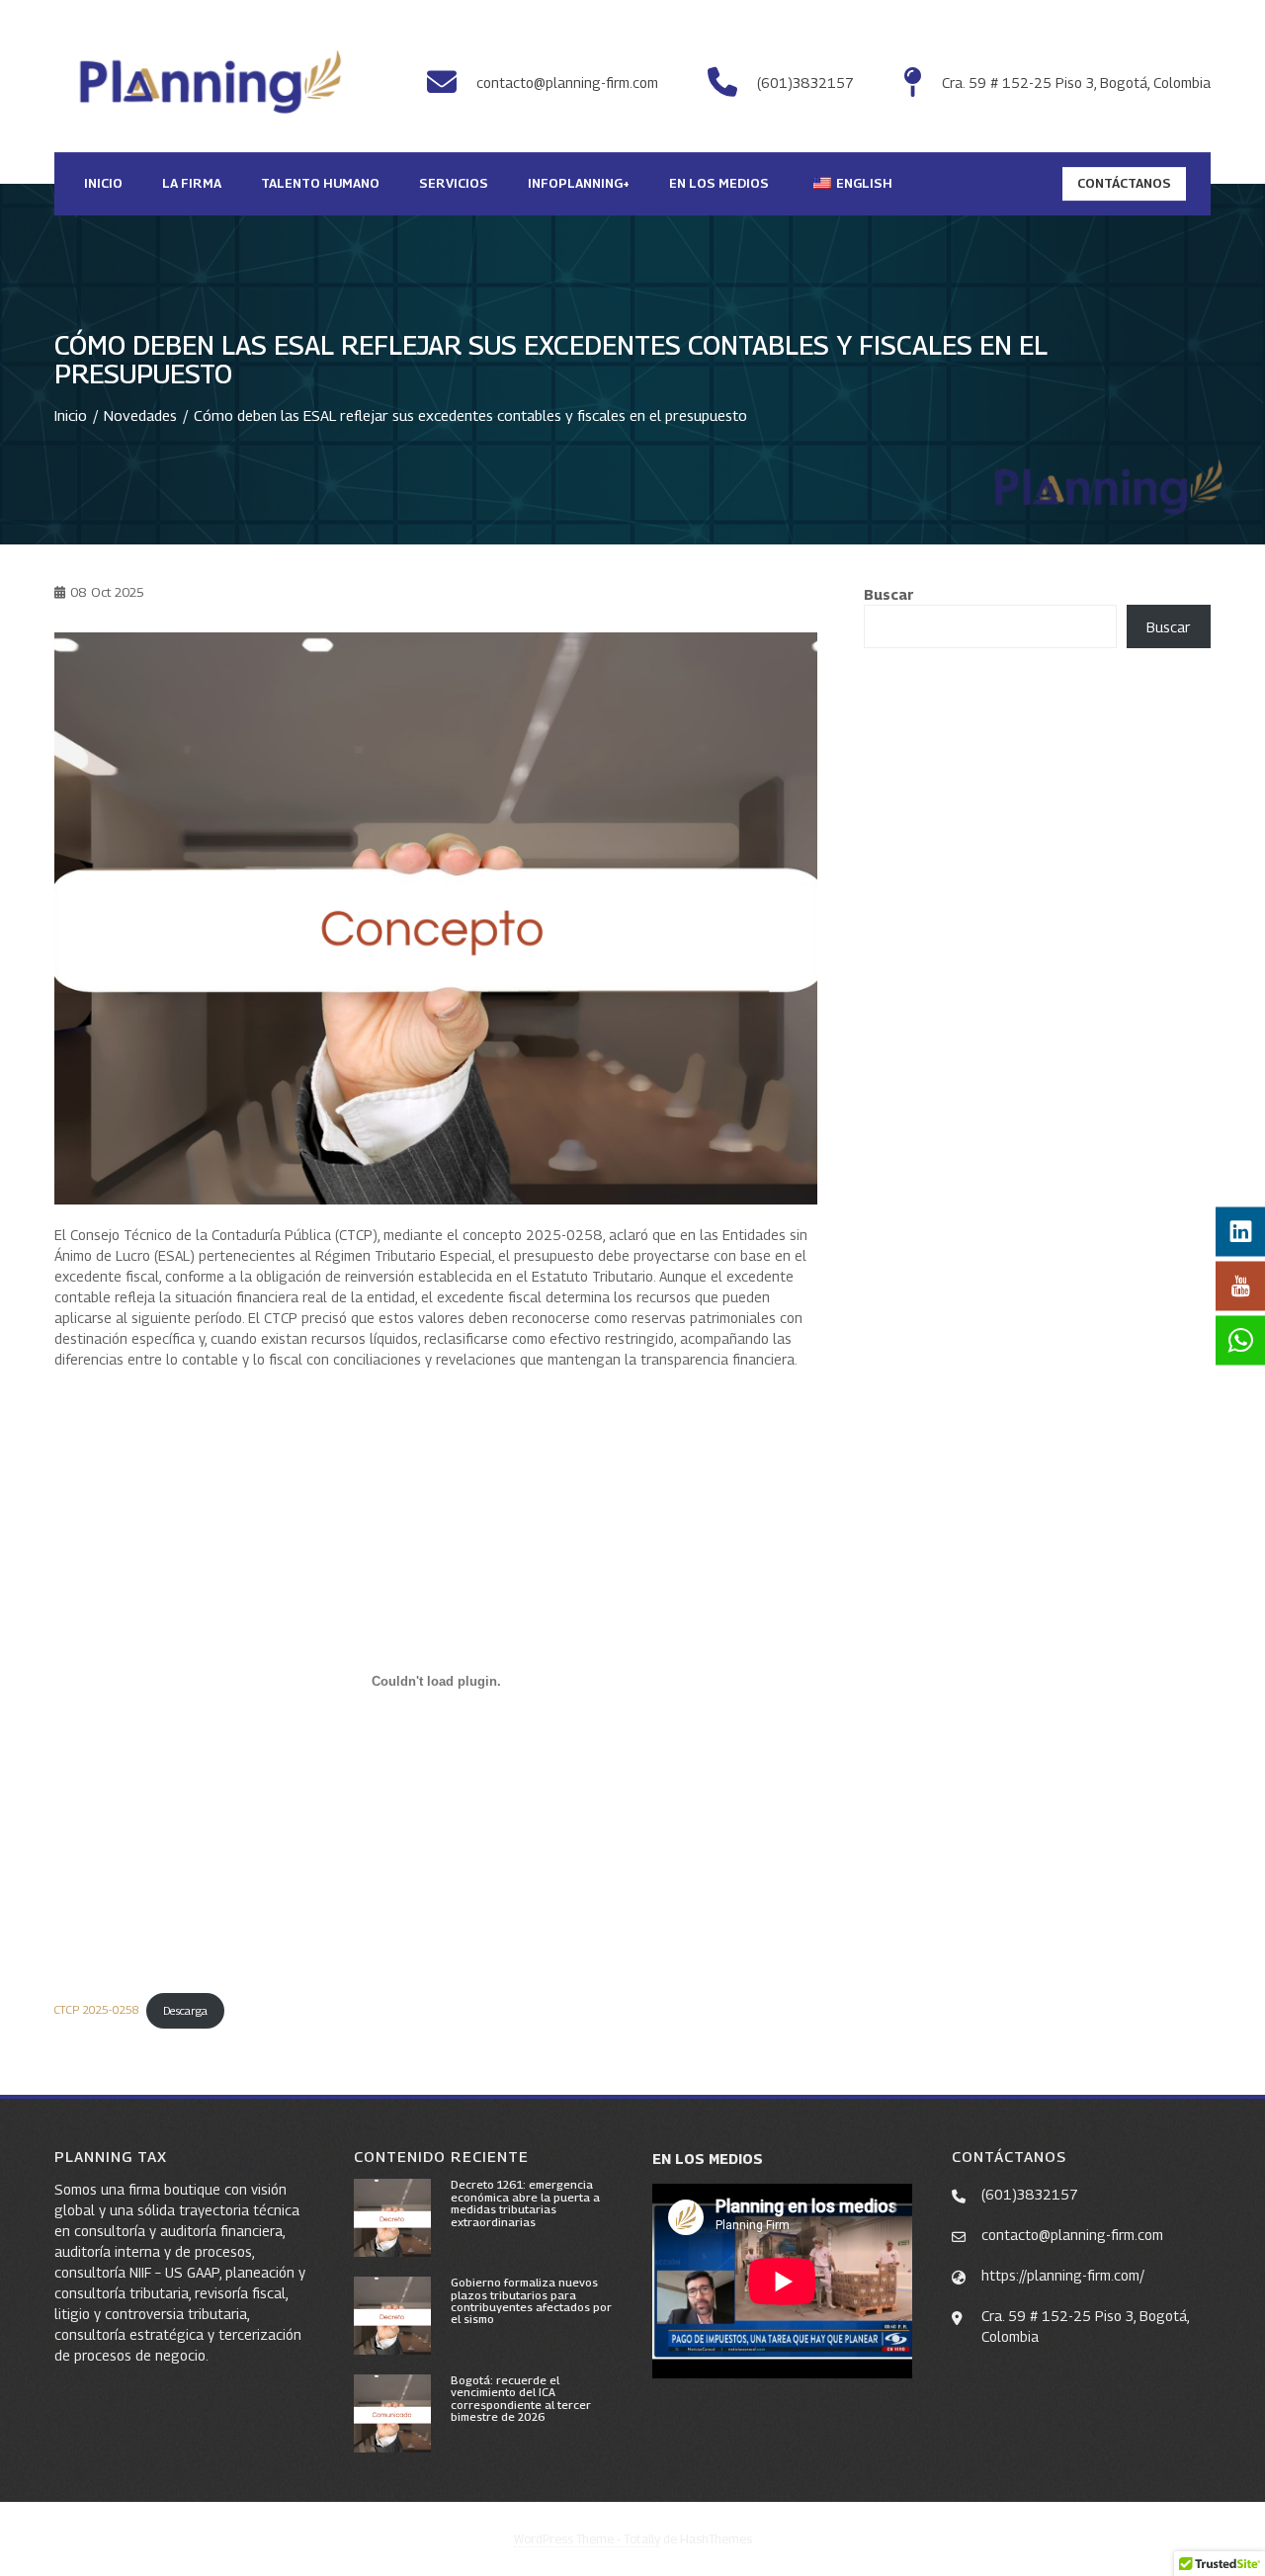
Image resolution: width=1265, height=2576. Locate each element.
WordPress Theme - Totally (587, 2539)
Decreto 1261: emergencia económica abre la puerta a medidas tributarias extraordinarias (525, 2203)
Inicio (103, 183)
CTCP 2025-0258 (96, 2011)
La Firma (192, 183)
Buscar (888, 594)
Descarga (185, 2011)
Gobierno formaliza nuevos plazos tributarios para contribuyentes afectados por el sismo (531, 2301)
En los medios (719, 183)
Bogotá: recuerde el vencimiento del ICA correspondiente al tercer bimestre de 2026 (521, 2399)
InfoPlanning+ (579, 183)
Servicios (454, 183)
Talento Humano (320, 183)
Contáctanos (1124, 183)
